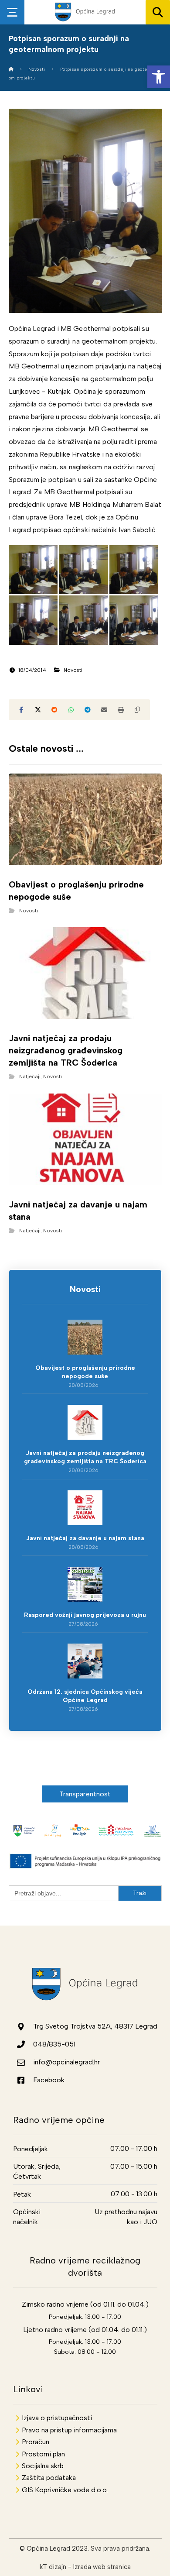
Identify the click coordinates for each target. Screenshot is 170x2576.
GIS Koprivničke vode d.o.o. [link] (65, 2490)
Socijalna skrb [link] (43, 2466)
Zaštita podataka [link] (49, 2478)
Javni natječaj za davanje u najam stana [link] (85, 1538)
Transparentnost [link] (85, 1794)
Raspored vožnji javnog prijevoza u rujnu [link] (85, 1615)
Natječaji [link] (30, 1076)
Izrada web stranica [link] (102, 2567)
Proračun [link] (36, 2442)
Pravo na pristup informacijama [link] (69, 2430)
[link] (159, 77)
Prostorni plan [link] (43, 2454)
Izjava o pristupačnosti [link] (57, 2418)
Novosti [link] (73, 670)
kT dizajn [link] (53, 2567)
